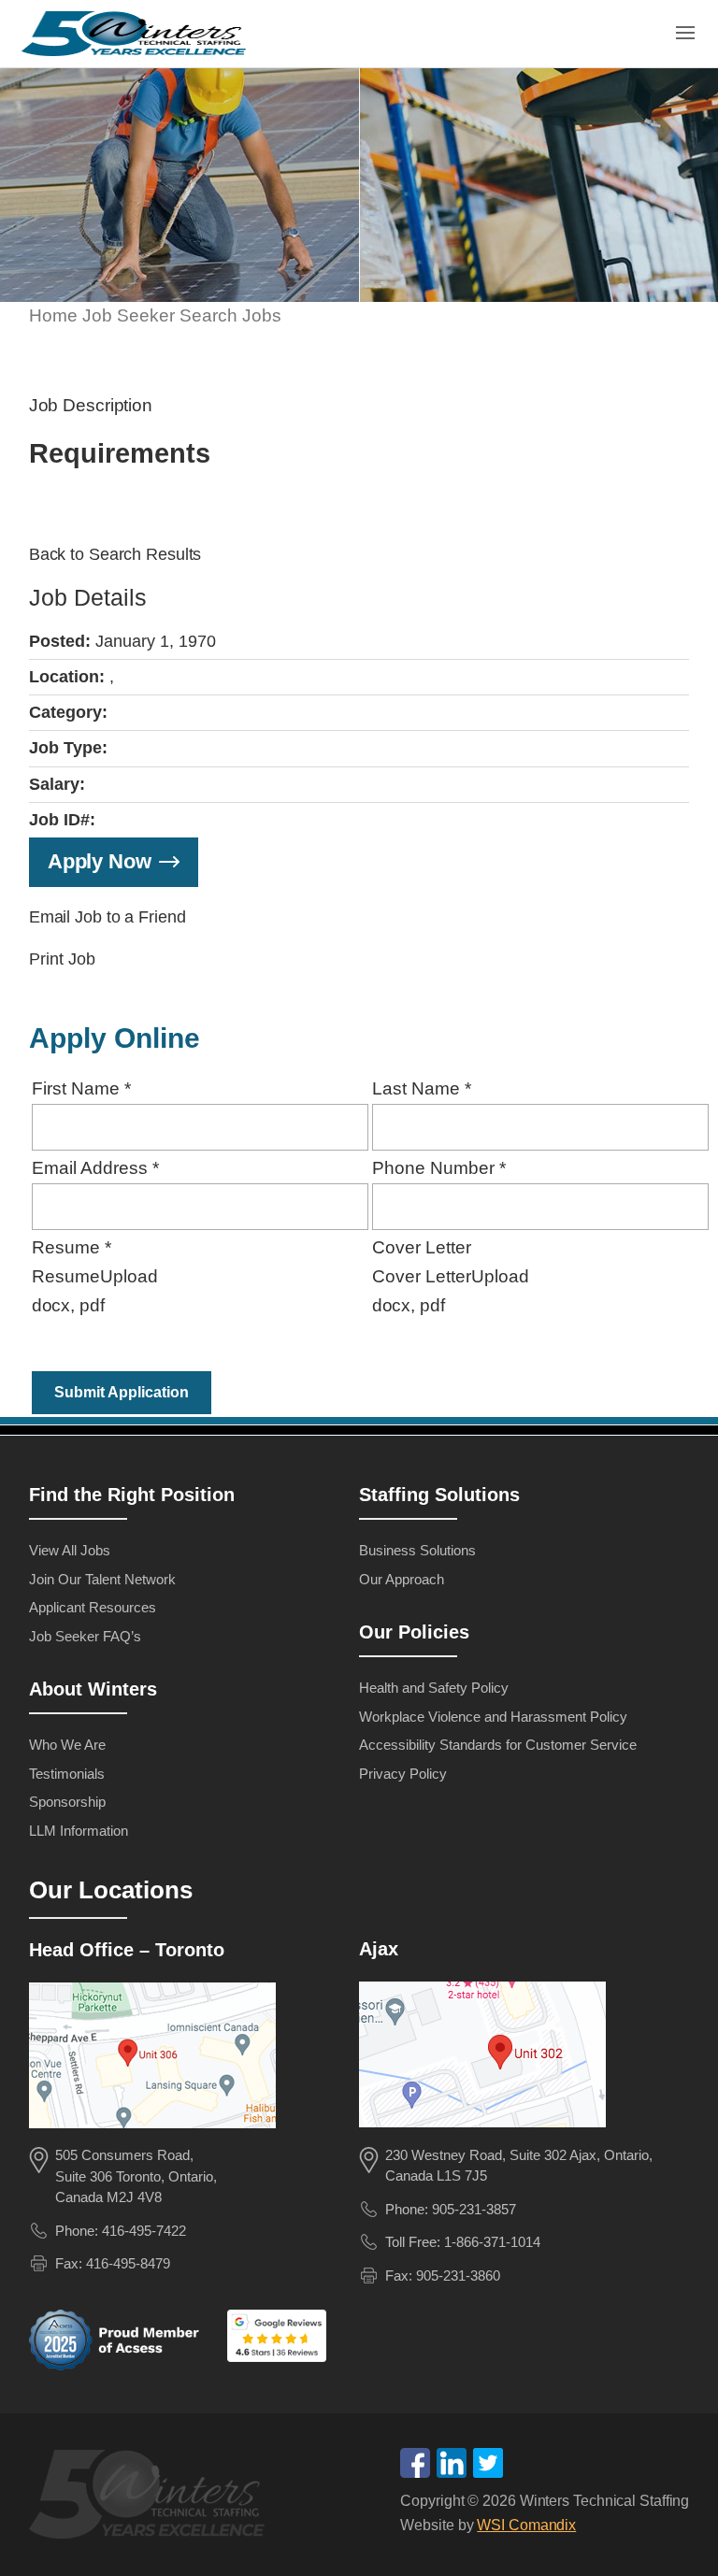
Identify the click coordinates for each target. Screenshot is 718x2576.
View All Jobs (70, 1550)
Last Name (422, 1088)
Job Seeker (129, 315)
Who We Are (67, 1745)
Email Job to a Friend (108, 917)
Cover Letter (422, 1247)
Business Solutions (417, 1550)
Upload (129, 1276)
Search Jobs (230, 315)
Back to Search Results (115, 554)
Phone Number (439, 1168)
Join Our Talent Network (102, 1579)
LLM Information (79, 1831)
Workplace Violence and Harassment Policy (493, 1717)
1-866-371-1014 (492, 2242)
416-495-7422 (144, 2231)
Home (53, 315)
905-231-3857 (474, 2209)
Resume (72, 1247)
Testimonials (67, 1774)
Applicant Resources (93, 1607)
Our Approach (402, 1579)
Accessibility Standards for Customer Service (498, 1745)
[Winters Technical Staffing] (152, 2497)
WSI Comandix (526, 2525)
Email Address (95, 1168)
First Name (81, 1088)
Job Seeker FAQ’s (85, 1636)
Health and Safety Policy (434, 1688)
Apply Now (100, 861)
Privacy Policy (403, 1774)
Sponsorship (67, 1802)
